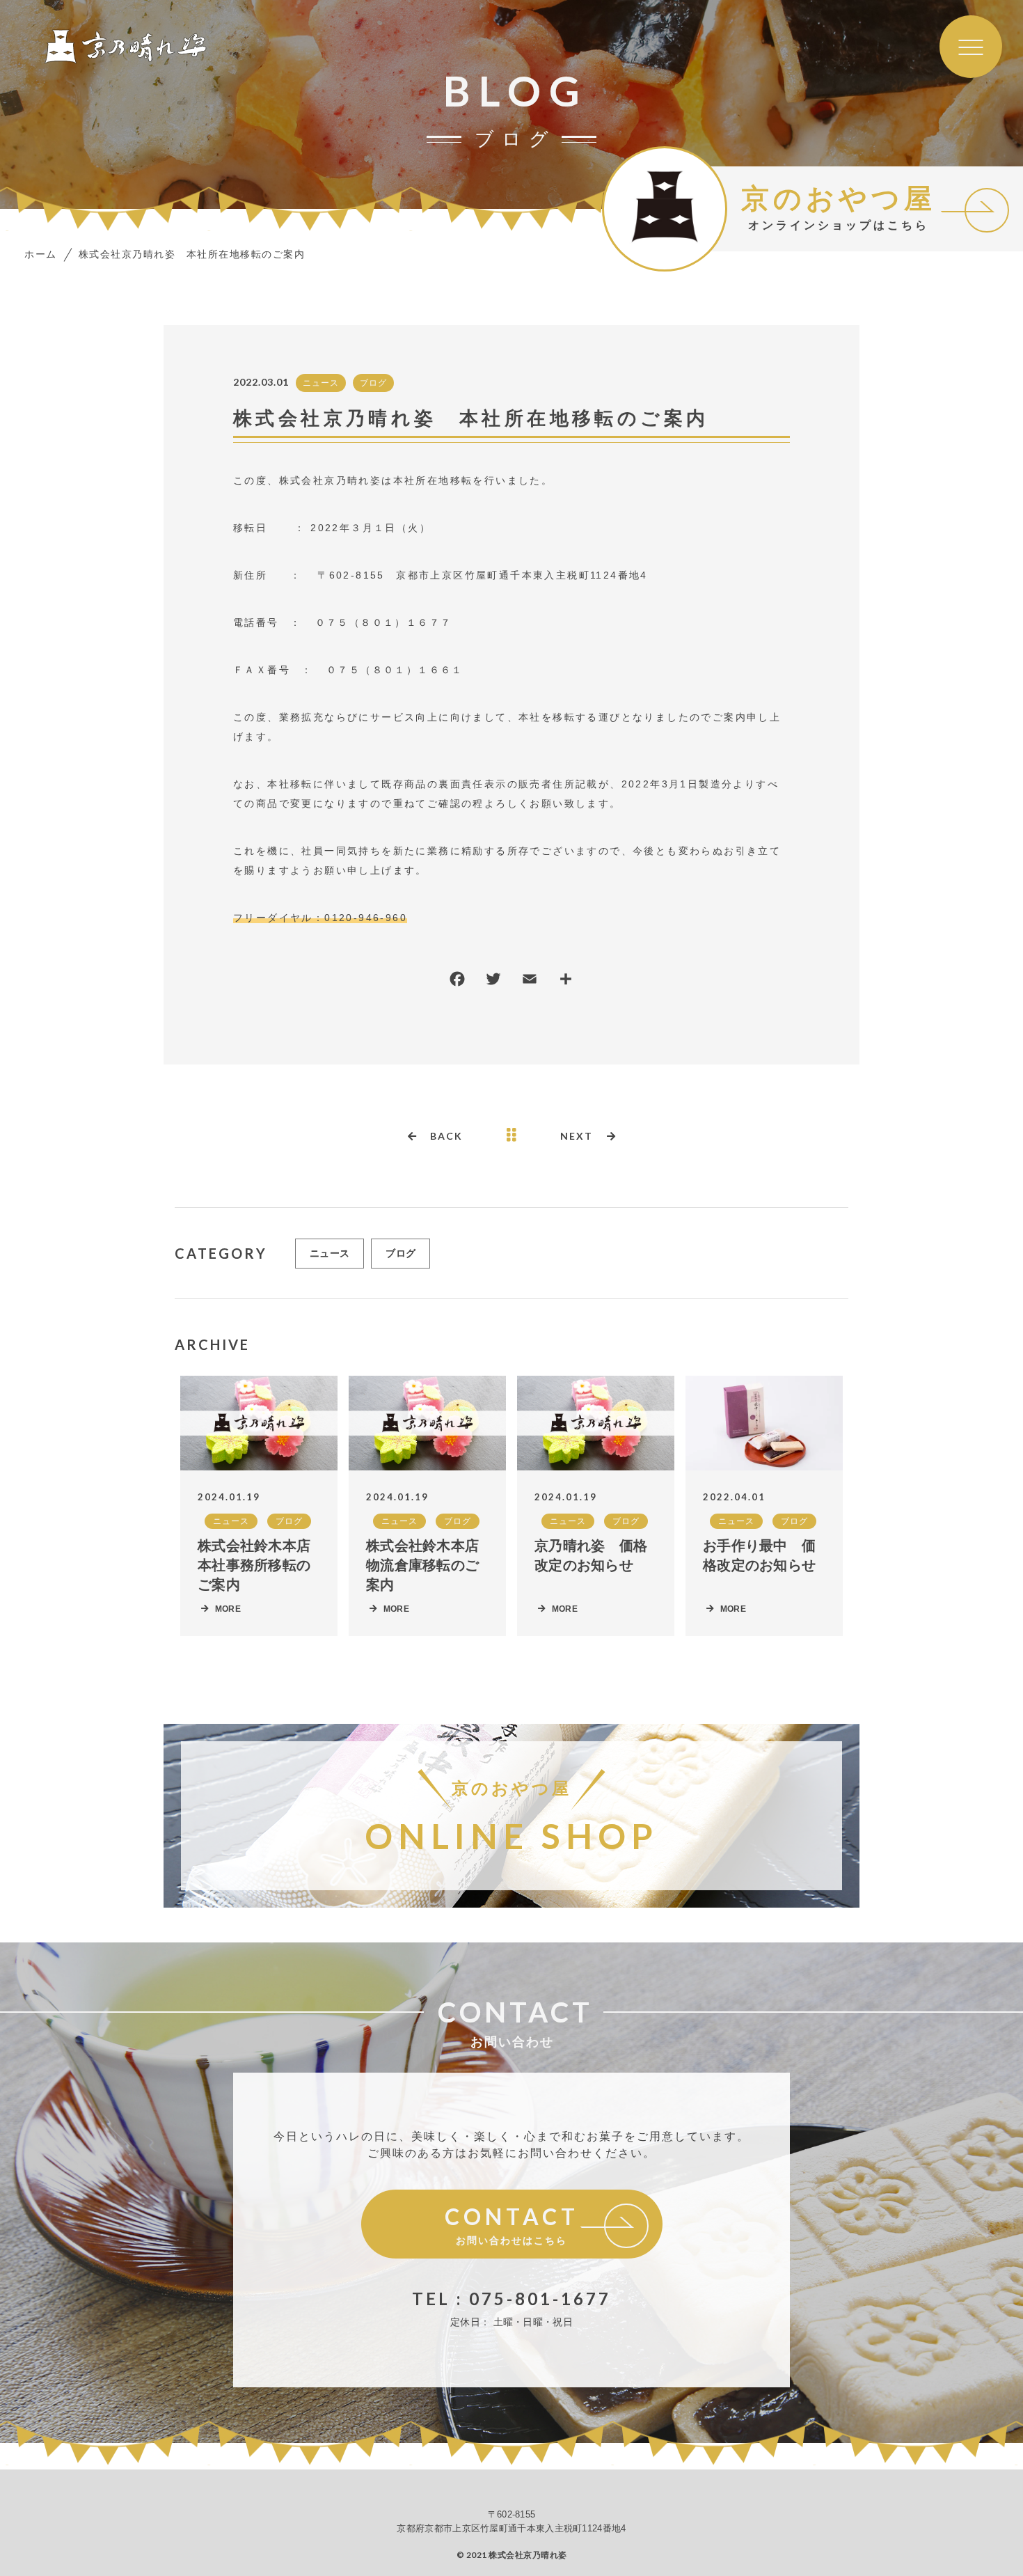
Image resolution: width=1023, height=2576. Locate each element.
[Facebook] (457, 982)
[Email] (530, 982)
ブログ (373, 383)
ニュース (321, 383)
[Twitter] (493, 982)
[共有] (566, 982)
